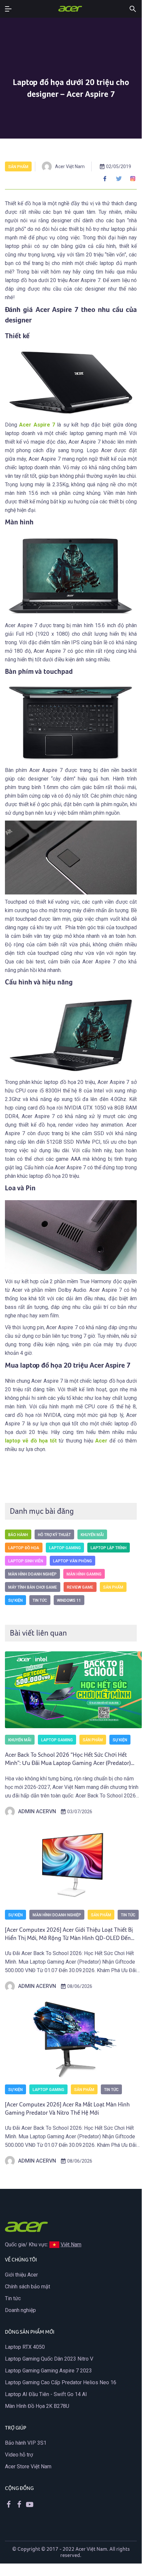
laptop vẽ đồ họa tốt (31, 1441)
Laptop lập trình (109, 1548)
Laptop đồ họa (24, 1548)
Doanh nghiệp (20, 2310)
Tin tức (40, 1600)
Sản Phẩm (18, 167)
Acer (101, 1441)
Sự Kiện (15, 1600)
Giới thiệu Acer (21, 2275)
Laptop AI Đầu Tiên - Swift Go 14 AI (46, 2394)
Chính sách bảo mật (28, 2287)
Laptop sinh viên (26, 1561)
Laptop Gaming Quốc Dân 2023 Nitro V (49, 2359)
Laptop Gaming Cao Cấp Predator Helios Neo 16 (61, 2382)
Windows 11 (69, 1600)
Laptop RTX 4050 (25, 2347)
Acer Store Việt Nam (28, 2466)
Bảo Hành (18, 1535)
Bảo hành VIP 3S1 (26, 2443)
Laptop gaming (65, 1548)
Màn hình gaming (84, 1574)
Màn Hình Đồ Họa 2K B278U (37, 2406)
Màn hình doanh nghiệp (32, 1574)
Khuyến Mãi (92, 1535)
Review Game (80, 1587)
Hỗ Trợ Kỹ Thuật (54, 1535)
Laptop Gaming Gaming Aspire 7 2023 (48, 2371)
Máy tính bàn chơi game (33, 1587)
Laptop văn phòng (72, 1561)
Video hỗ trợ (19, 2455)
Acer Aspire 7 (37, 425)
